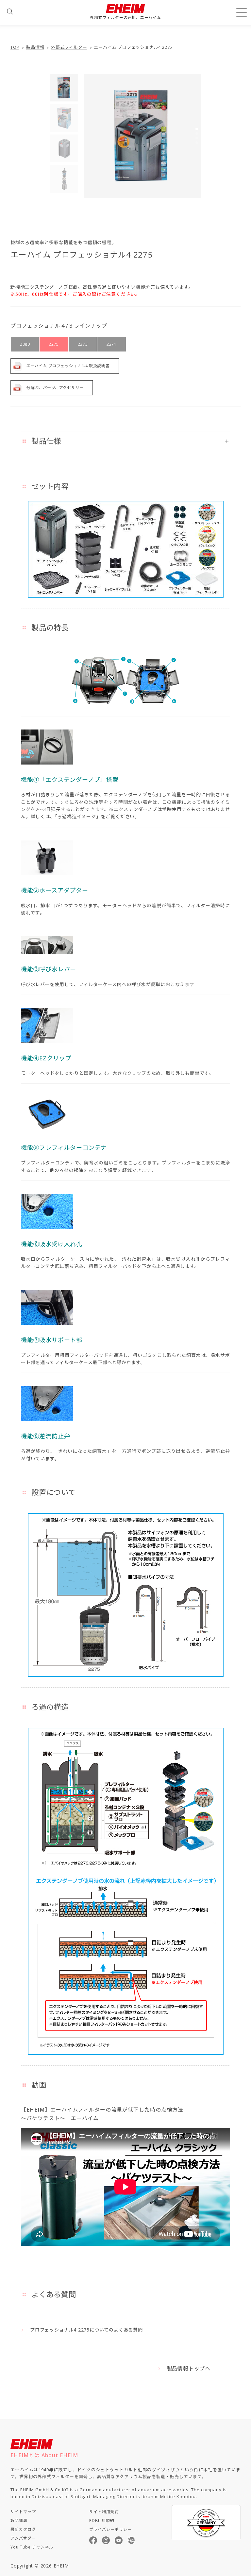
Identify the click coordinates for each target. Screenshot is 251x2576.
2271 (111, 344)
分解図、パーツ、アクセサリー (55, 388)
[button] (197, 129)
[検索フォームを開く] (10, 11)
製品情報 (35, 47)
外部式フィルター (69, 47)
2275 (54, 344)
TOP (15, 47)
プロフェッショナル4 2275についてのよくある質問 (86, 2330)
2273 (83, 344)
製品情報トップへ (189, 2369)
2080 (25, 344)
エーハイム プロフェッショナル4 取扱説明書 (68, 366)
